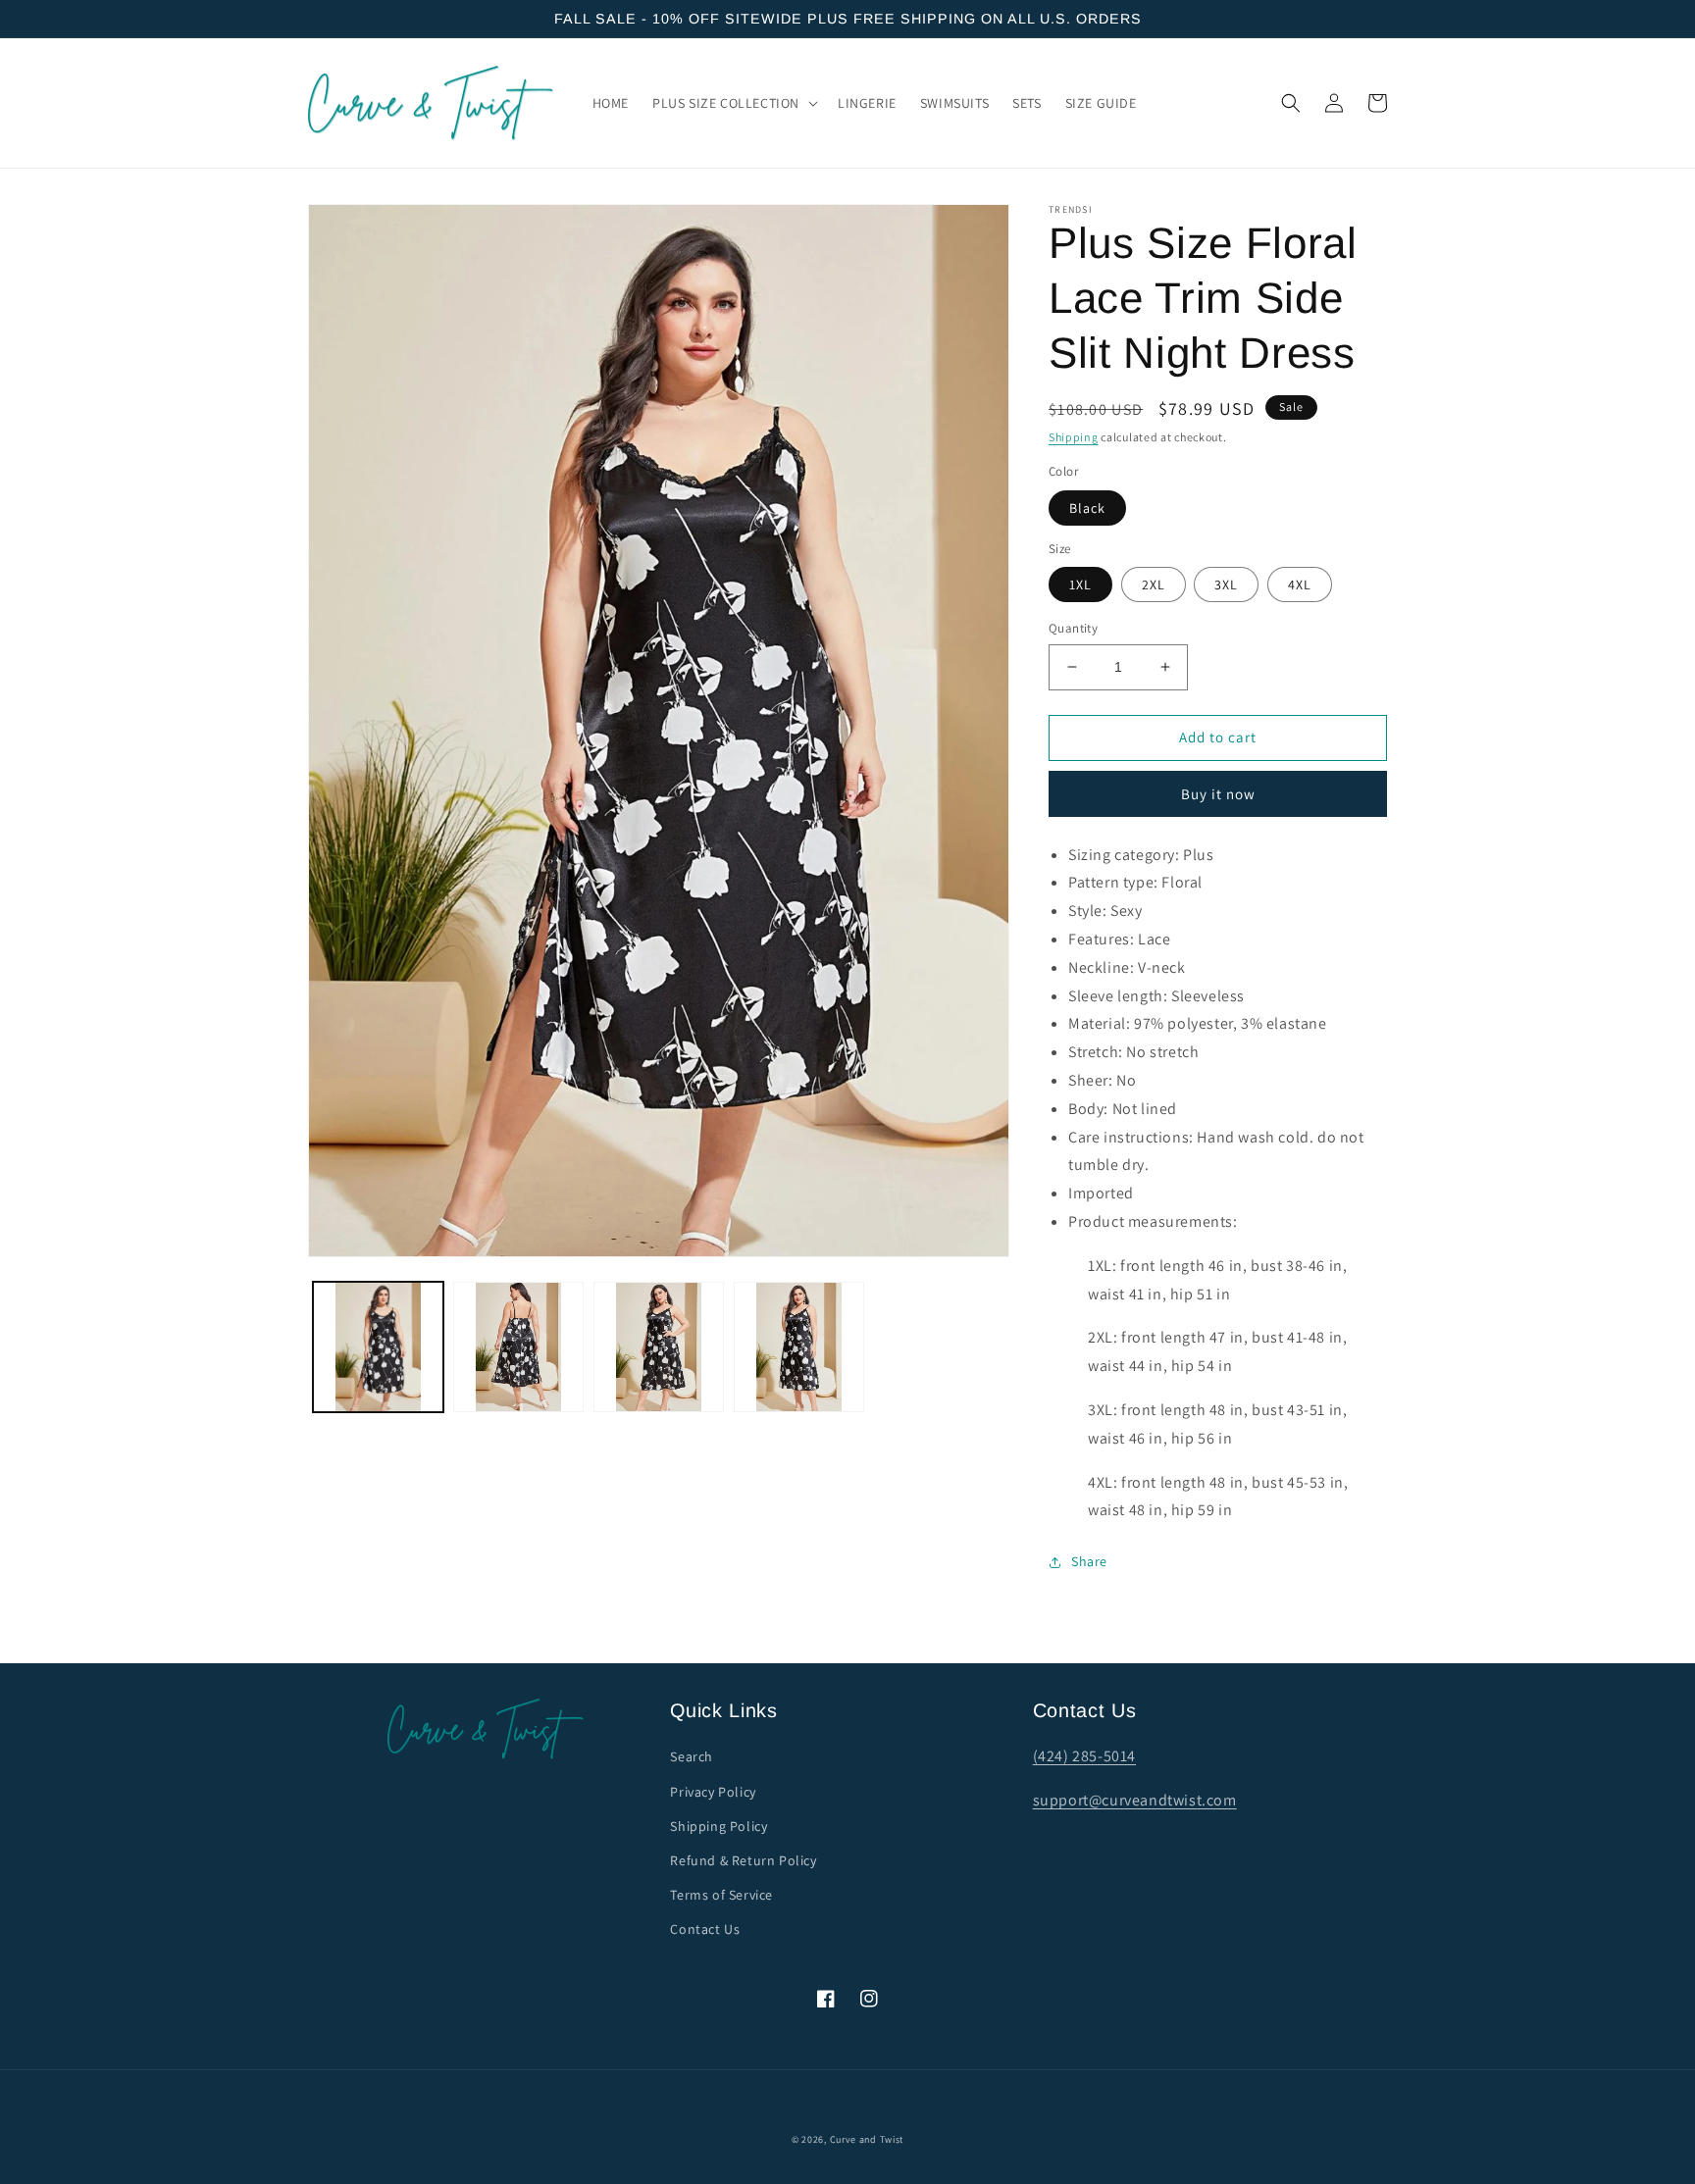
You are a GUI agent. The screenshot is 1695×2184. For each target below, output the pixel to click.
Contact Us (705, 1929)
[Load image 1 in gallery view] (378, 1347)
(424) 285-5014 (1084, 1756)
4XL (1300, 584)
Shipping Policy (719, 1826)
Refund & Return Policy (743, 1860)
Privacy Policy (713, 1792)
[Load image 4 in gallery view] (799, 1347)
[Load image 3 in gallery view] (659, 1347)
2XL (1154, 584)
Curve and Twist (867, 2139)
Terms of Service (721, 1895)
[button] (733, 103)
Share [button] (1089, 1561)
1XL (1080, 584)
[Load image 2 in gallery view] (518, 1347)
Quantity (1073, 628)
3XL (1226, 584)
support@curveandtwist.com (1135, 1800)
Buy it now (1218, 794)
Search (692, 1756)
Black (1087, 508)
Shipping (1074, 437)
